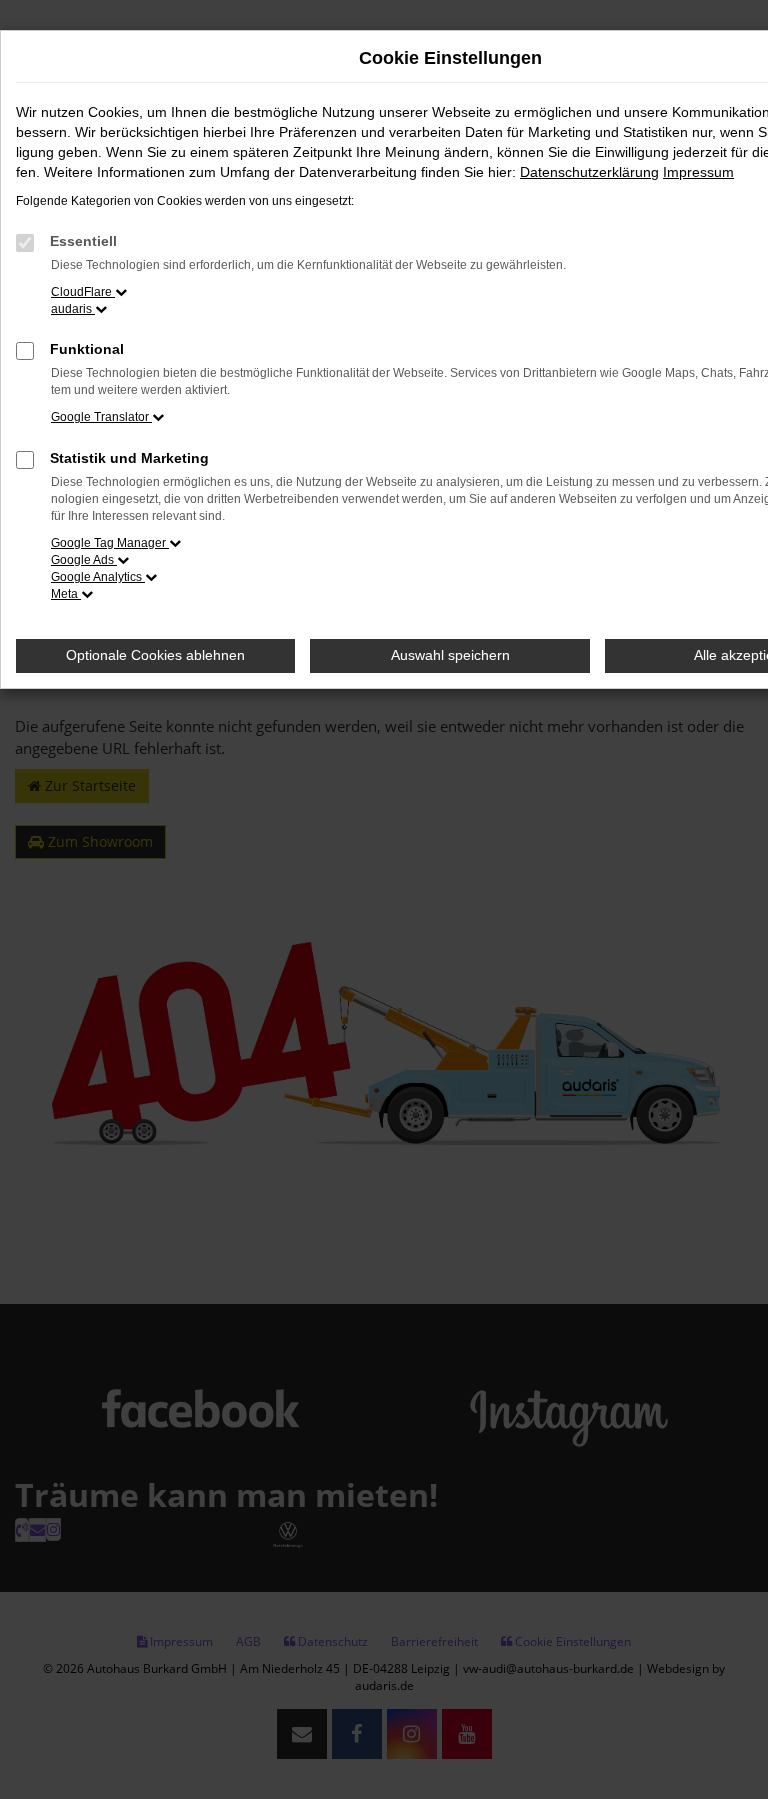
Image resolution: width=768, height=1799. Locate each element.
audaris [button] (73, 309)
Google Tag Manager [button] (110, 543)
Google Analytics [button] (98, 577)
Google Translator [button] (101, 417)
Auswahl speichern (450, 655)
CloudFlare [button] (83, 292)
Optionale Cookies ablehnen (155, 655)
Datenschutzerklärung (589, 172)
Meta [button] (66, 594)
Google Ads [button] (84, 560)
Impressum (698, 172)
